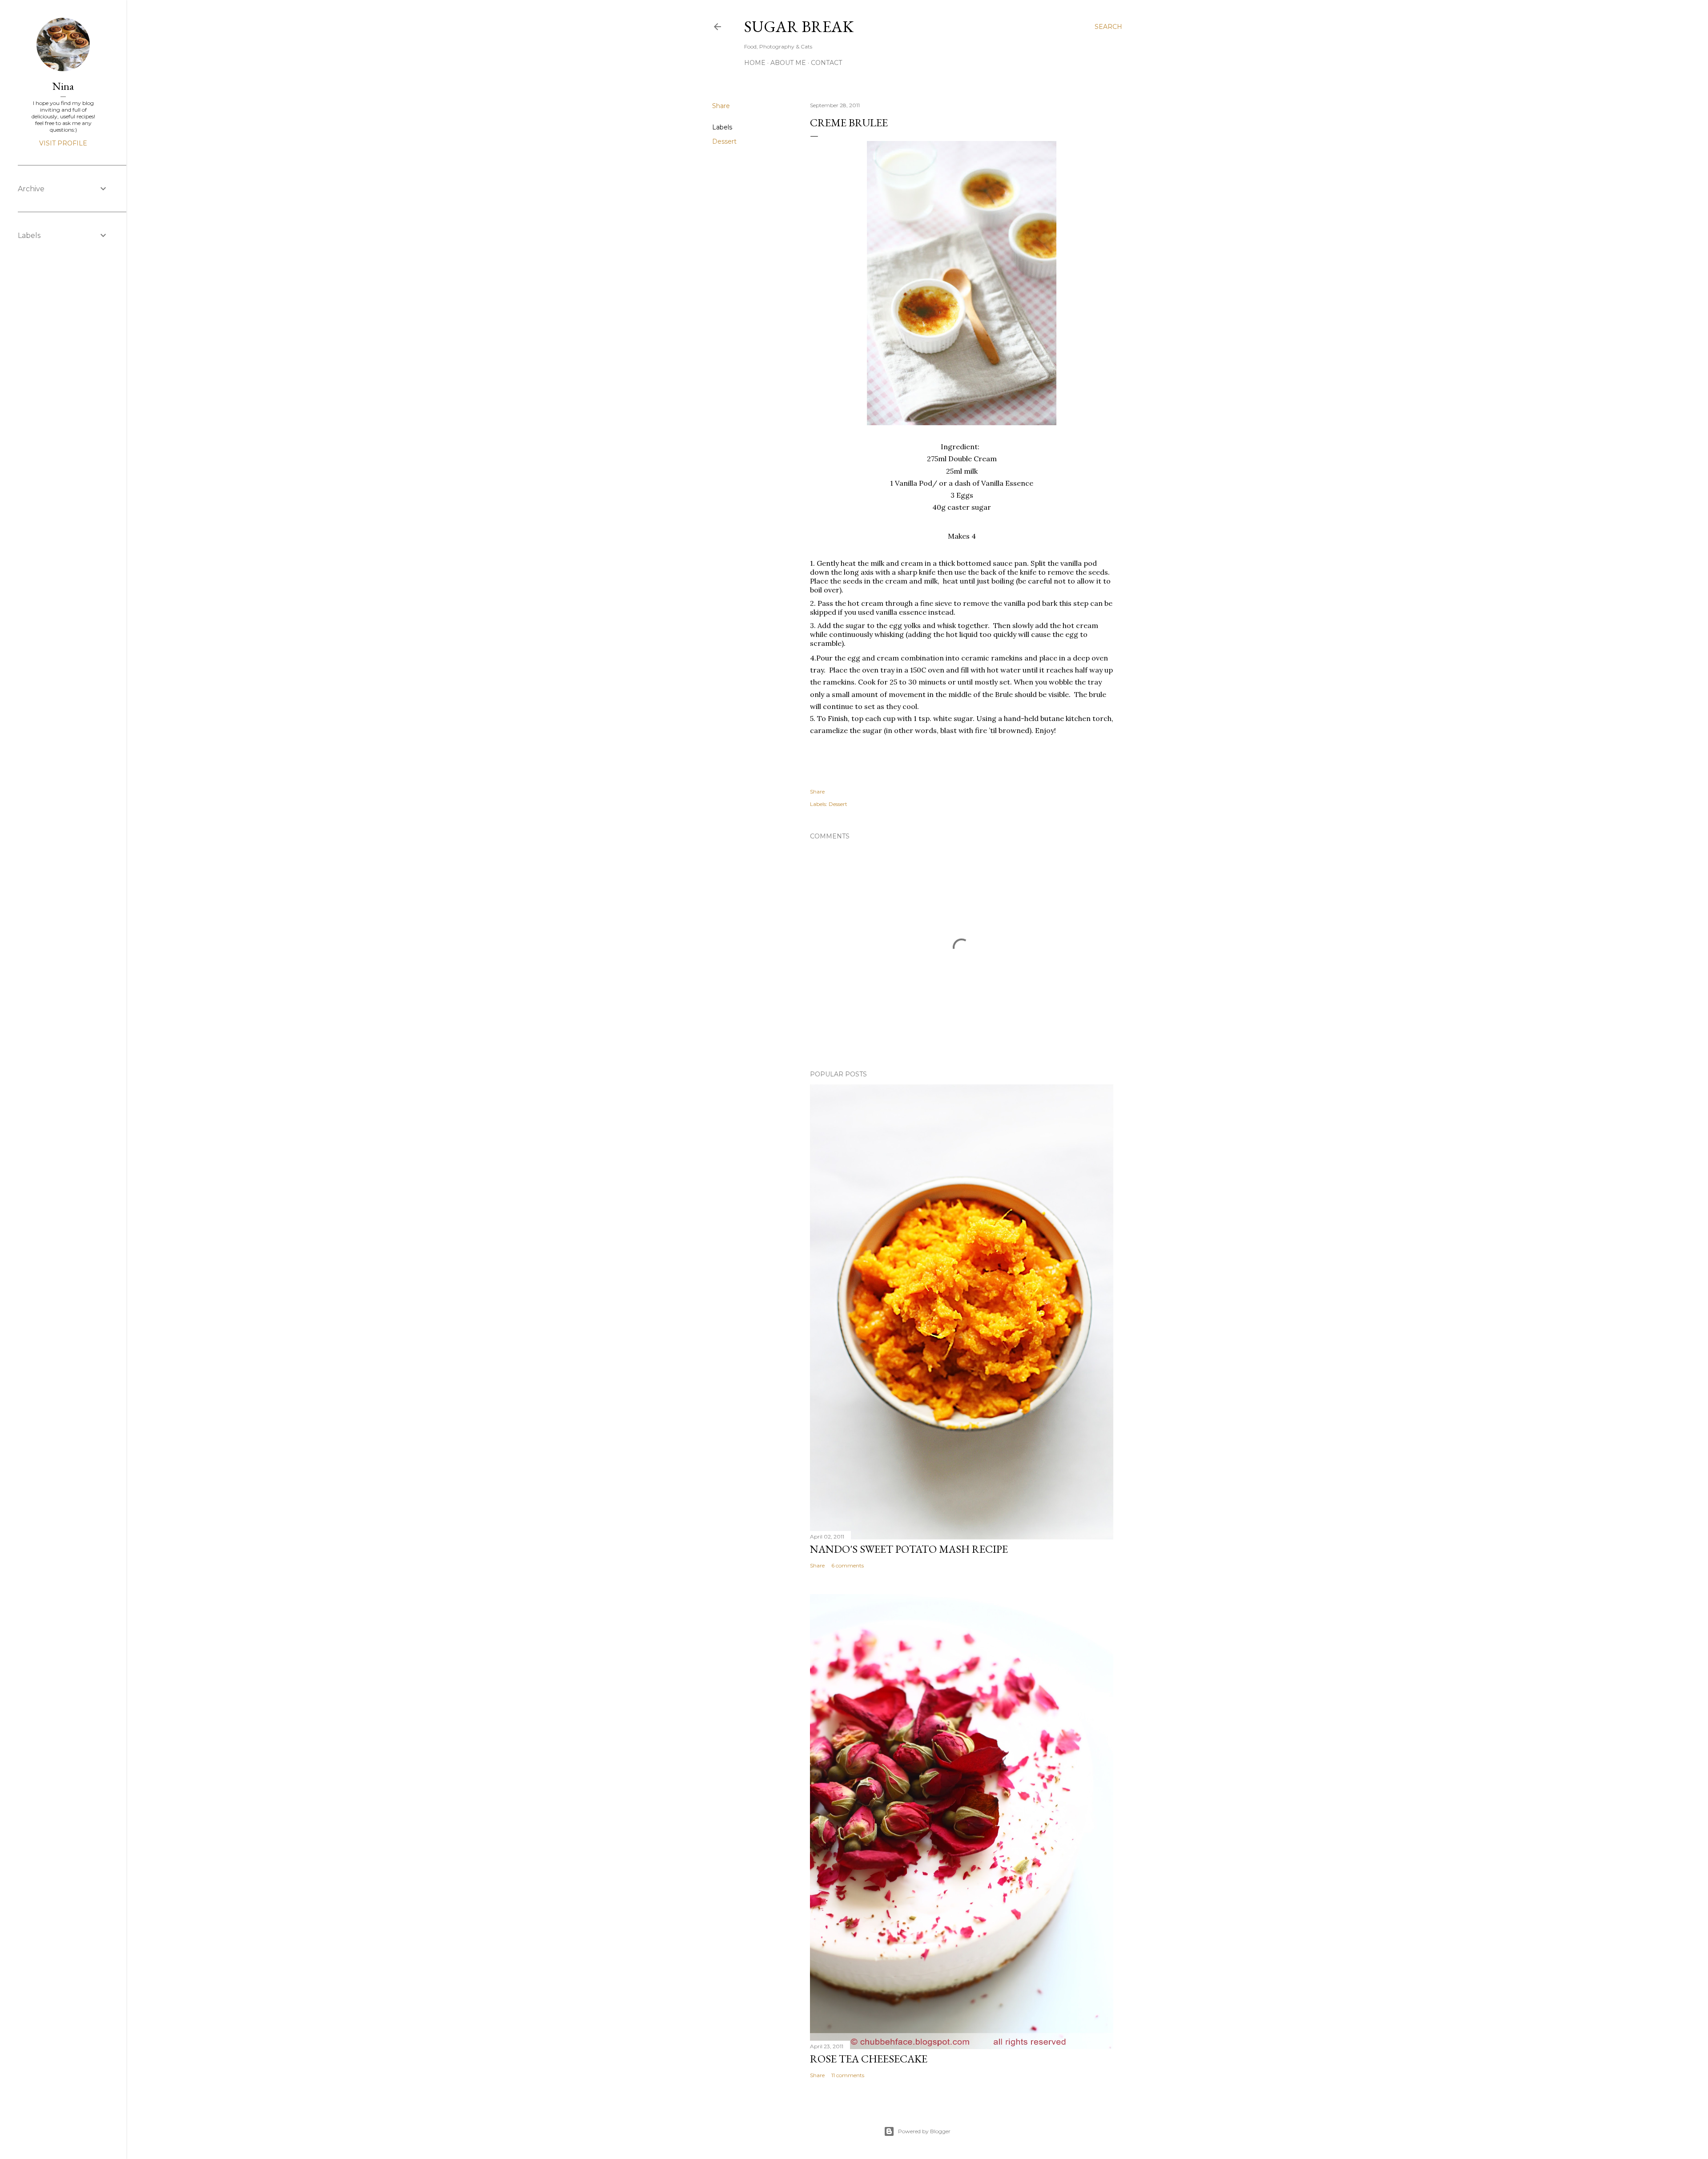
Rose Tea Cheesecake (869, 2059)
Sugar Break (799, 26)
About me (788, 63)
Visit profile (63, 143)
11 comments (848, 2075)
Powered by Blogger (924, 2131)
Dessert (724, 141)
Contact (826, 63)
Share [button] (721, 106)
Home (755, 63)
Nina (63, 86)
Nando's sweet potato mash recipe (909, 1549)
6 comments (848, 1565)
